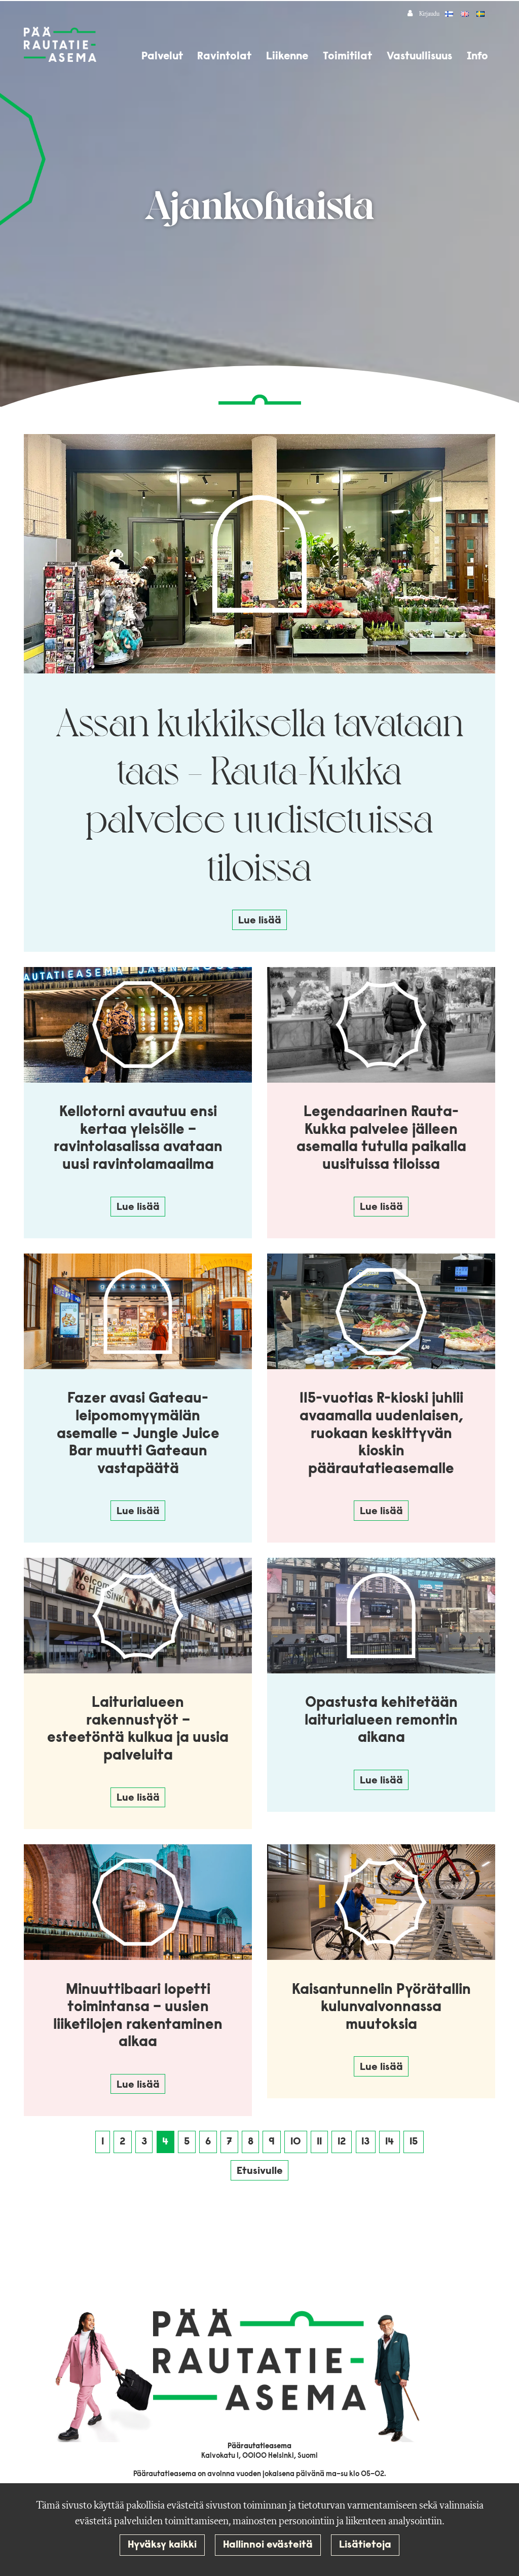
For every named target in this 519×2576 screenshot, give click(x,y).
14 (390, 2142)
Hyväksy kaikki (162, 2545)
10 (296, 2142)
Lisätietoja (365, 2545)
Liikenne (287, 57)
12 (342, 2142)
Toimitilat (347, 57)
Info (477, 57)
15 (414, 2142)
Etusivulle (260, 2171)
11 (319, 2142)
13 (365, 2142)
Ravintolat (224, 57)
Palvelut (162, 57)
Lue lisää (260, 921)
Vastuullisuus (419, 57)
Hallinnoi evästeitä (268, 2545)
